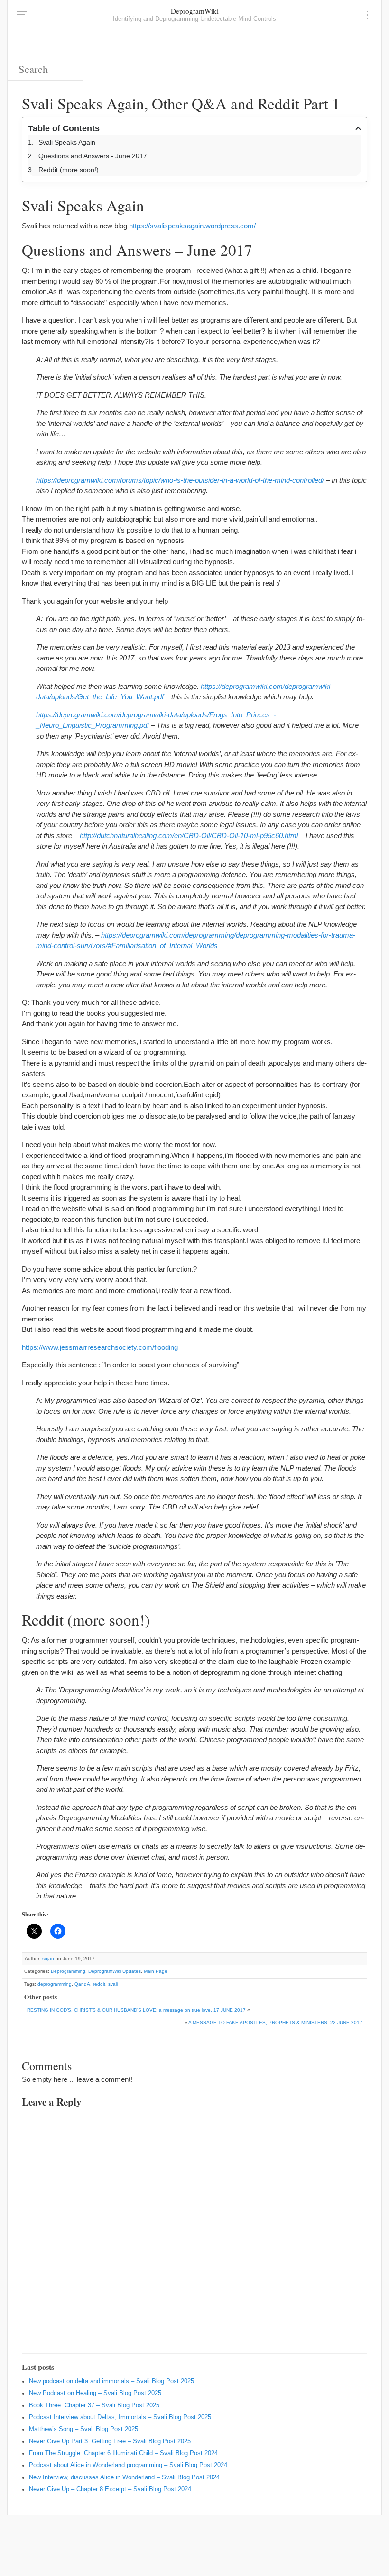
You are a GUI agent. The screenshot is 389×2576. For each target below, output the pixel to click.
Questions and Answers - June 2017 (93, 156)
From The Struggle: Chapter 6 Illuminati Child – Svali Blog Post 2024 (123, 2453)
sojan (48, 1958)
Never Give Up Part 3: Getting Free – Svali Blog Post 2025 (110, 2441)
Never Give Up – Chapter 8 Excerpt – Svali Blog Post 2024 (110, 2489)
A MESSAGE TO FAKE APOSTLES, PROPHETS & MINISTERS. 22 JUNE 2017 (275, 2022)
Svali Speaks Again (67, 142)
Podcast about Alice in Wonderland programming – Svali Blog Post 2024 (128, 2465)
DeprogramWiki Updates (115, 1971)
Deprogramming (68, 1971)
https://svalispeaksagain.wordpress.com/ (192, 226)
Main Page (156, 1971)
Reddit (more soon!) (69, 170)
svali (113, 1984)
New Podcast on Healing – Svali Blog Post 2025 (95, 2393)
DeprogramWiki (195, 11)
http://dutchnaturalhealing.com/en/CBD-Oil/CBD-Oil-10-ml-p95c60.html (189, 836)
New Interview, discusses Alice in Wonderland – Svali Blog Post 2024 (124, 2477)
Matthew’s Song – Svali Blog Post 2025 (83, 2429)
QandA (82, 1984)
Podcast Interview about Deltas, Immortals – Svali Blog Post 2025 (120, 2417)
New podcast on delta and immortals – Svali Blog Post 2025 (111, 2381)
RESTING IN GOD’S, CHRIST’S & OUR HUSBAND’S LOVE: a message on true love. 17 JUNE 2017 (136, 2010)
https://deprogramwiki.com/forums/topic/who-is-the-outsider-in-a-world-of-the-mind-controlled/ (180, 480)
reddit (99, 1984)
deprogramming (55, 1984)
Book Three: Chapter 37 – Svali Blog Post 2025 (94, 2405)
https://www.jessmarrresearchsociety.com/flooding (100, 1347)
